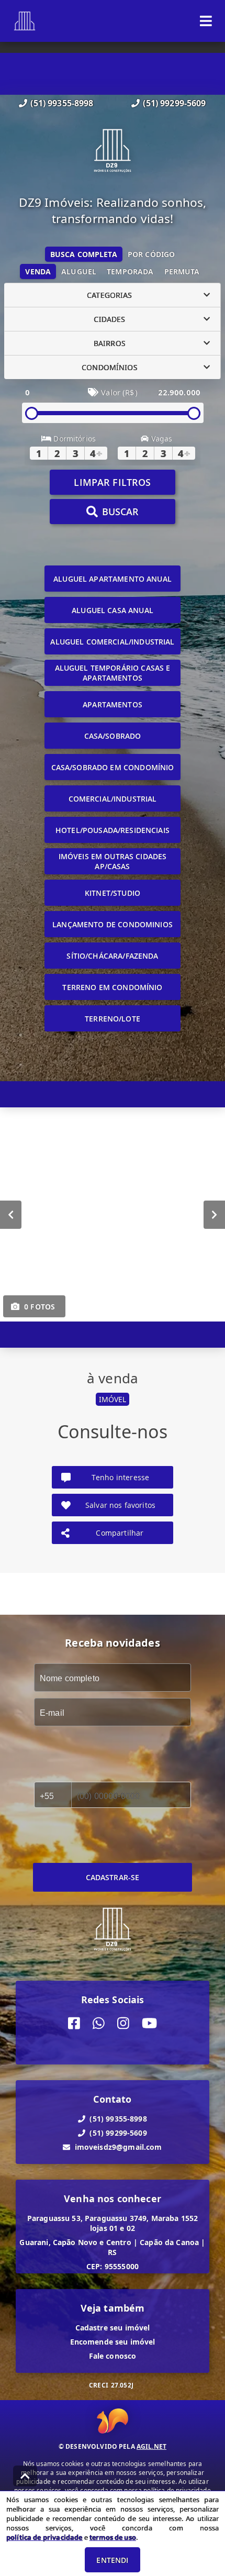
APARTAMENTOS (113, 704)
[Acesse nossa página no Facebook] (74, 2023)
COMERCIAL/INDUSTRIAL (113, 799)
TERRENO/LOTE (113, 1019)
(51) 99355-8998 (62, 103)
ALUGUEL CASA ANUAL (113, 610)
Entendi (112, 2560)
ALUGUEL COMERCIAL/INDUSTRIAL (112, 642)
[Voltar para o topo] (25, 2476)
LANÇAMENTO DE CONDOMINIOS (113, 924)
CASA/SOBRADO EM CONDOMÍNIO (113, 767)
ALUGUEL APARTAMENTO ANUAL (113, 579)
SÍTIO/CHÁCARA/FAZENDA (112, 956)
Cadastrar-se (113, 1877)
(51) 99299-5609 (174, 103)
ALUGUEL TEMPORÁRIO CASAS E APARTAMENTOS (113, 673)
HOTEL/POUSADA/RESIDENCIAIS (113, 830)
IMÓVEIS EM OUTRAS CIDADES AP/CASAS (113, 861)
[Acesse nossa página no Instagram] (123, 2023)
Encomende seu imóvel (113, 2342)
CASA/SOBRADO (113, 736)
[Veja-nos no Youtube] (149, 2023)
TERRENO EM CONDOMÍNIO (112, 987)
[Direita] (214, 1215)
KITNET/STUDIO (113, 893)
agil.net (151, 2446)
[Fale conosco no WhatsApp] (99, 2023)
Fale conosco (113, 2356)
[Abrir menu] (206, 21)
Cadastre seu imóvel (113, 2328)
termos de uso (113, 2537)
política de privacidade (44, 2537)
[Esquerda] (11, 1215)
